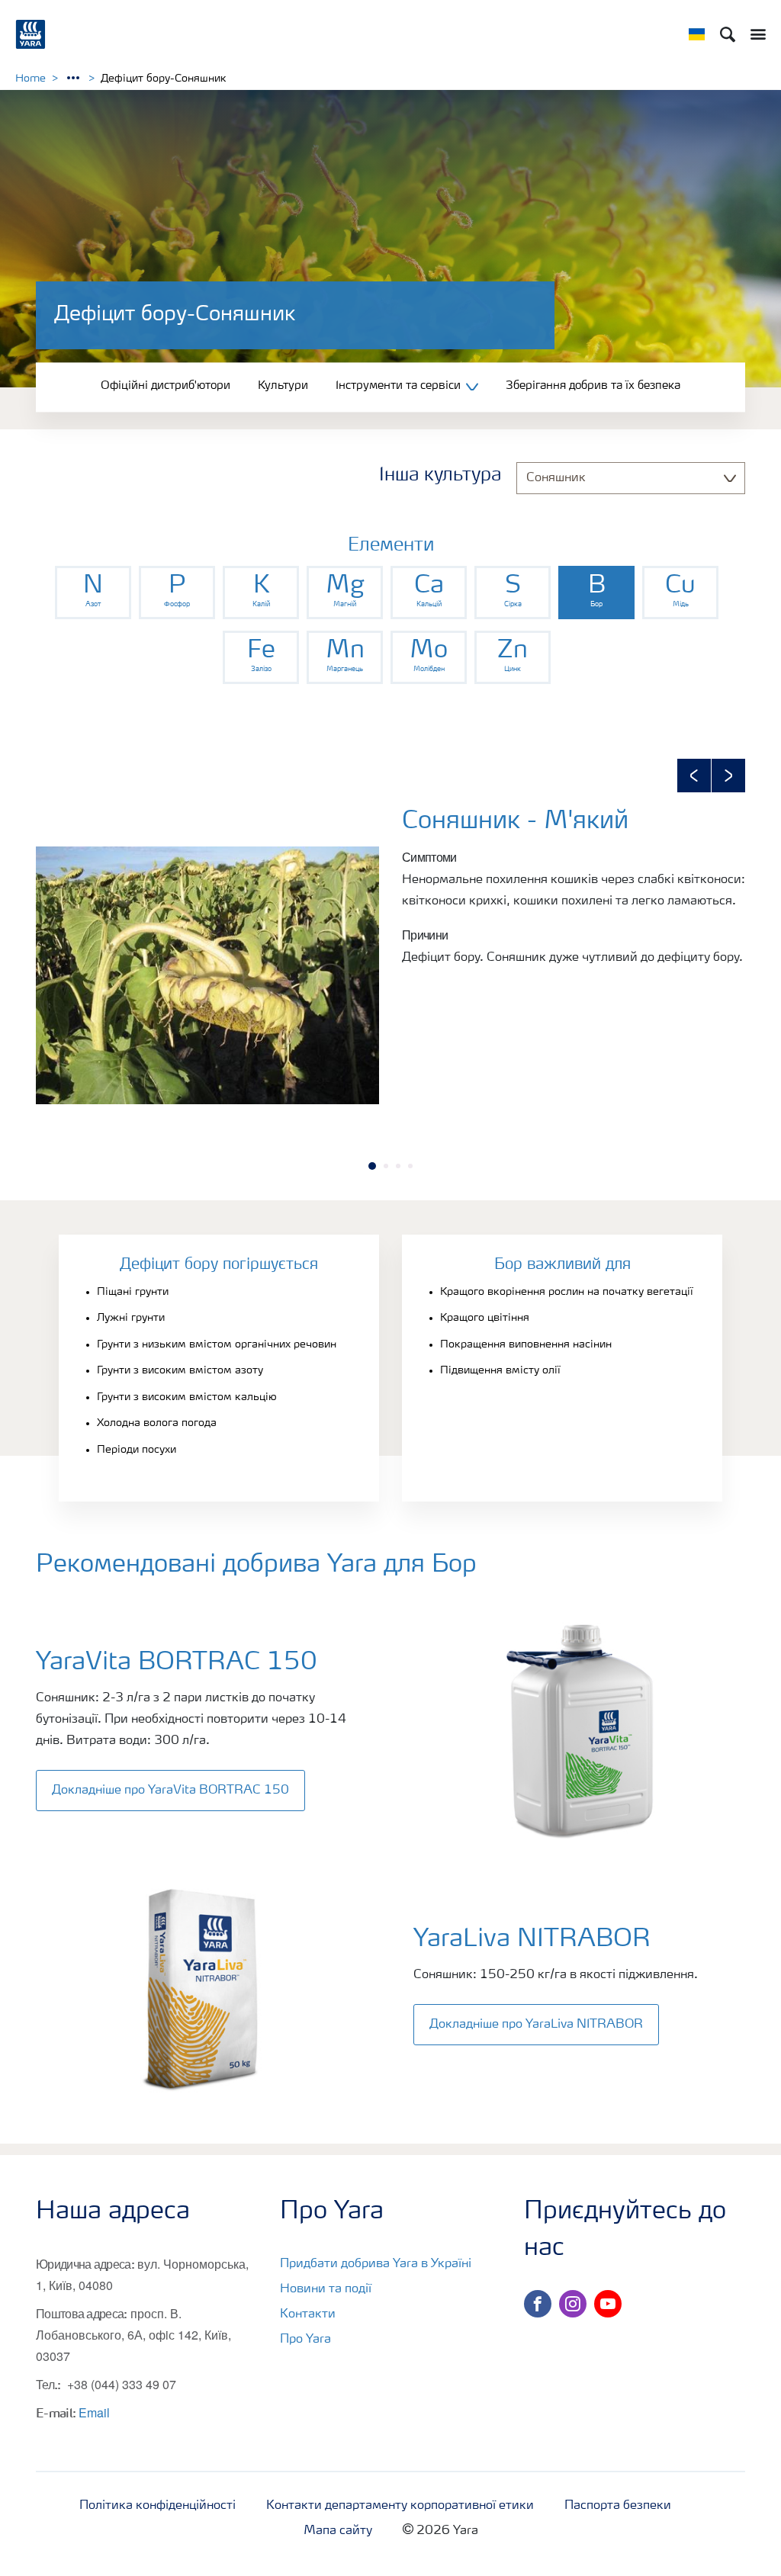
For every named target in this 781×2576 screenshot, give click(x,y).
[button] (694, 776)
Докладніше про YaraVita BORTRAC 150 (170, 1791)
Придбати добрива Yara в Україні (376, 2264)
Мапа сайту (338, 2531)
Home (31, 79)
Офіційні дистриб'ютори (166, 386)
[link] (93, 593)
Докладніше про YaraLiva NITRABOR (536, 2025)
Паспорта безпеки (618, 2506)
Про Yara (305, 2340)
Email (94, 2412)
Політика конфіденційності (157, 2506)
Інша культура (440, 476)
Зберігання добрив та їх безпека (593, 386)
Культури (283, 386)
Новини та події (326, 2289)
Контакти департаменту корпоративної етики (400, 2506)
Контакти (308, 2314)
